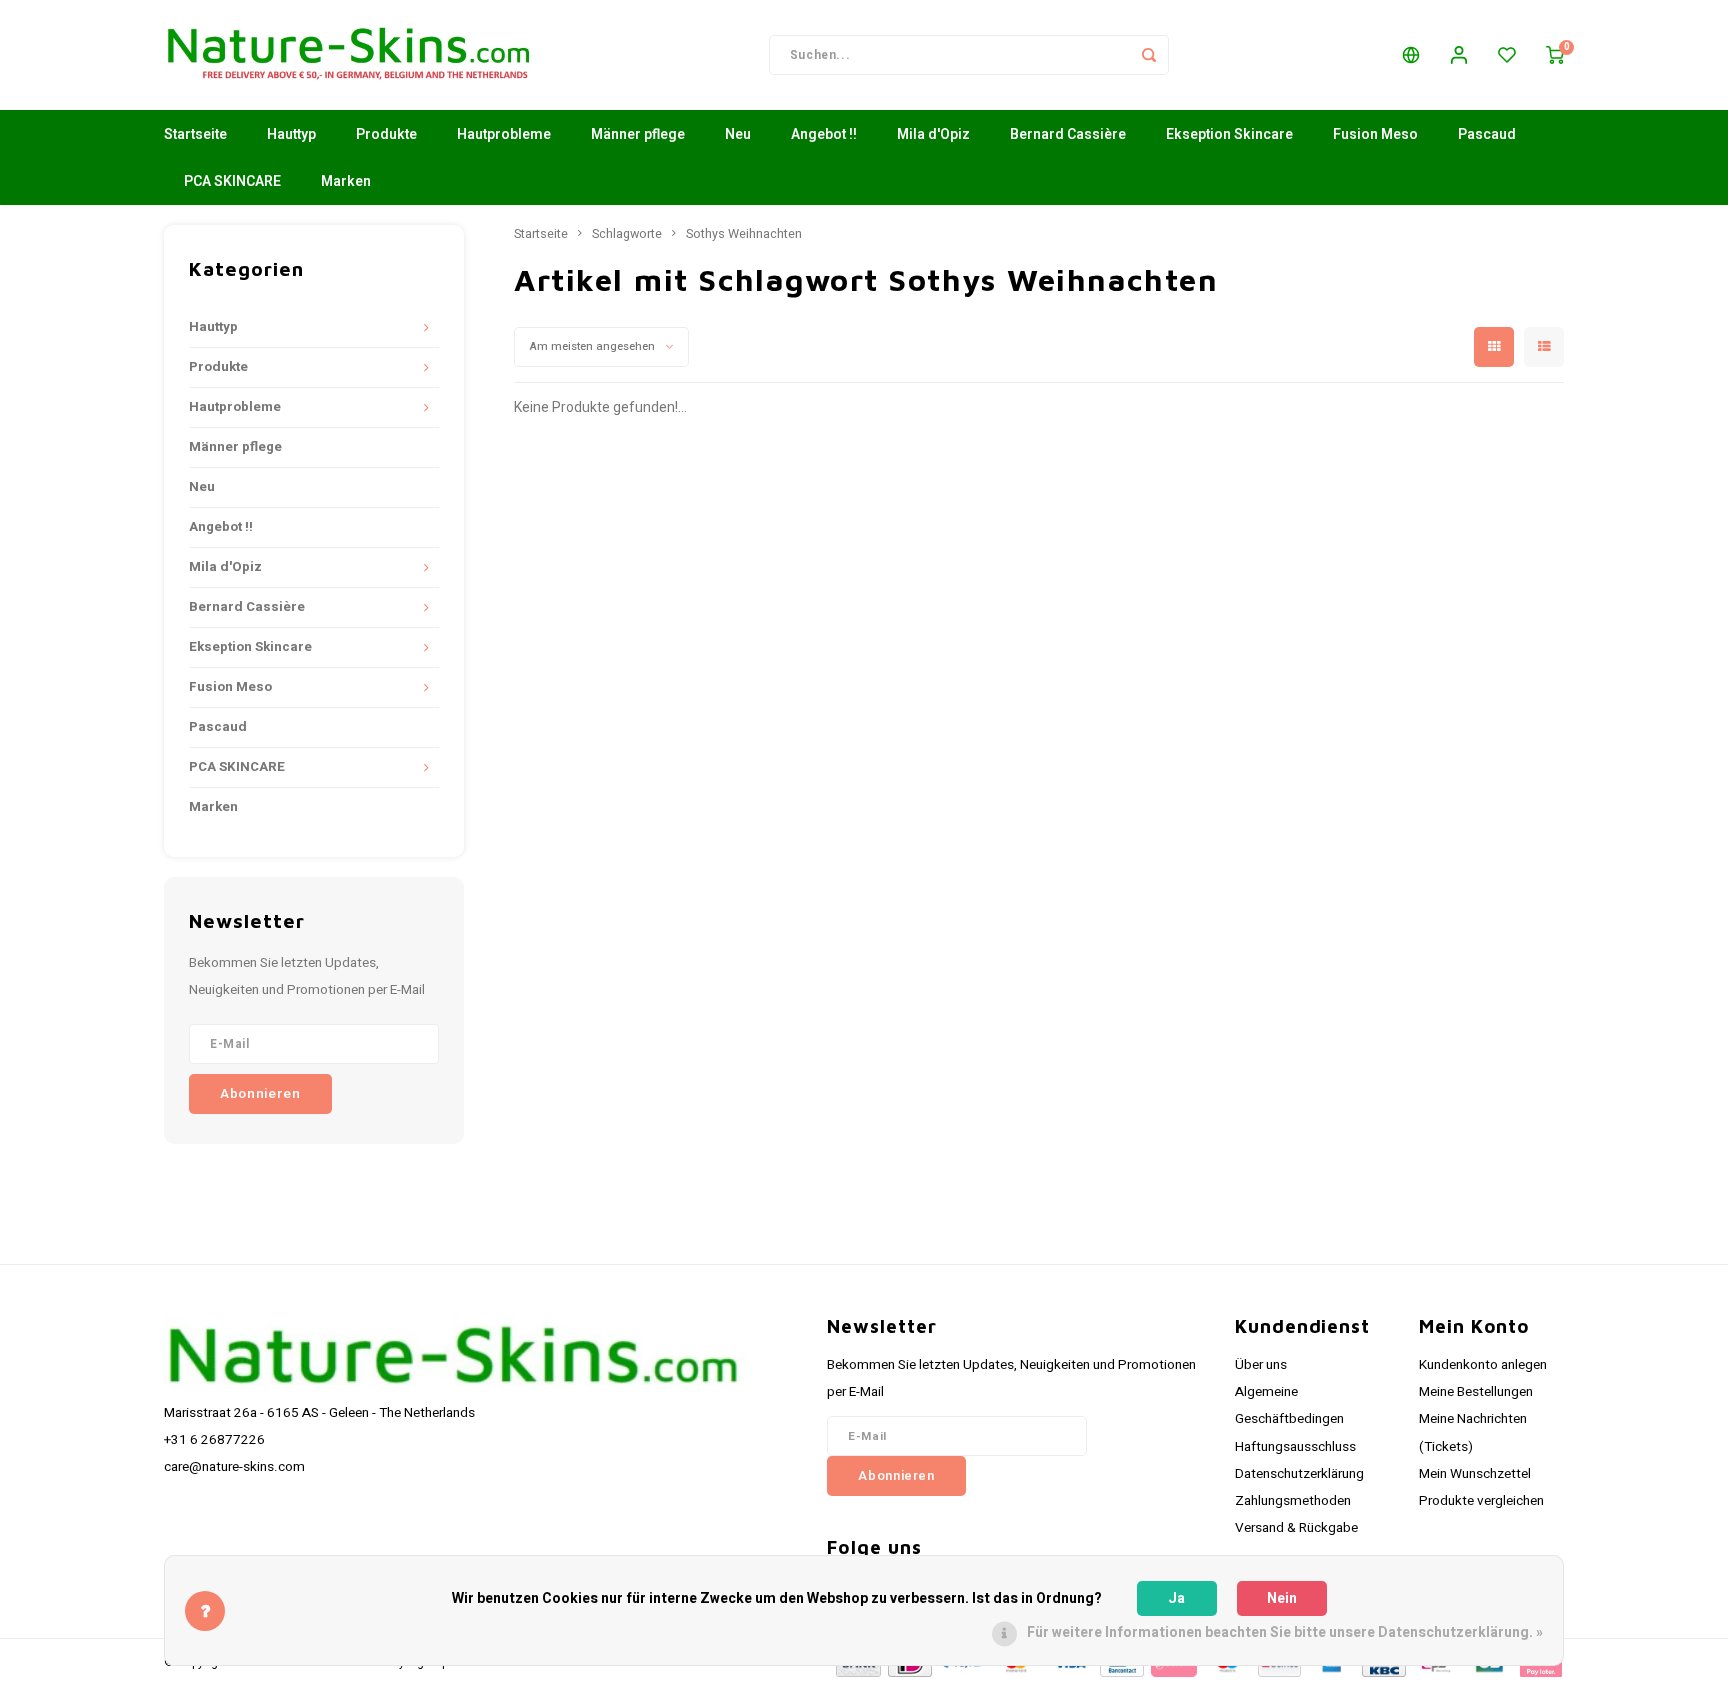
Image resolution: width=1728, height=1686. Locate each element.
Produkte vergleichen (1481, 1501)
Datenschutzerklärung (1299, 1474)
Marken (346, 181)
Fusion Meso (1375, 134)
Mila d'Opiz (933, 134)
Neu (738, 134)
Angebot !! (824, 134)
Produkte (386, 134)
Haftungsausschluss (1295, 1447)
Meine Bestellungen (1476, 1392)
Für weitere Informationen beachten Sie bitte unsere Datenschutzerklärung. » (1285, 1632)
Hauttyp (291, 134)
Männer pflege (638, 134)
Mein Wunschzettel (1475, 1474)
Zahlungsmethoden (1293, 1501)
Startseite (195, 134)
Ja (1176, 1598)
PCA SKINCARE (232, 181)
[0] (1555, 55)
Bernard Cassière (1068, 134)
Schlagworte (627, 234)
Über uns (1261, 1365)
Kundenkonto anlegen (1483, 1365)
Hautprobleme (504, 134)
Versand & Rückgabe (1296, 1528)
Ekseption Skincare (1229, 134)
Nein (1282, 1598)
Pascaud (1487, 134)
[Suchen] (1149, 55)
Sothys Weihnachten (744, 234)
